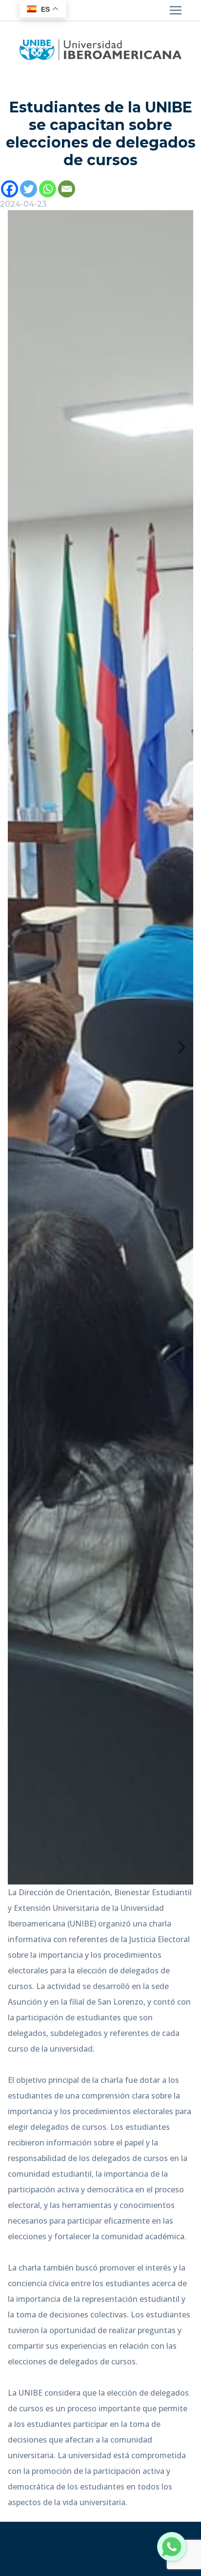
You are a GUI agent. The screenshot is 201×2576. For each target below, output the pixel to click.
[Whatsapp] (48, 189)
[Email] (67, 189)
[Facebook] (10, 189)
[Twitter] (29, 189)
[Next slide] (182, 1048)
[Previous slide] (19, 1048)
